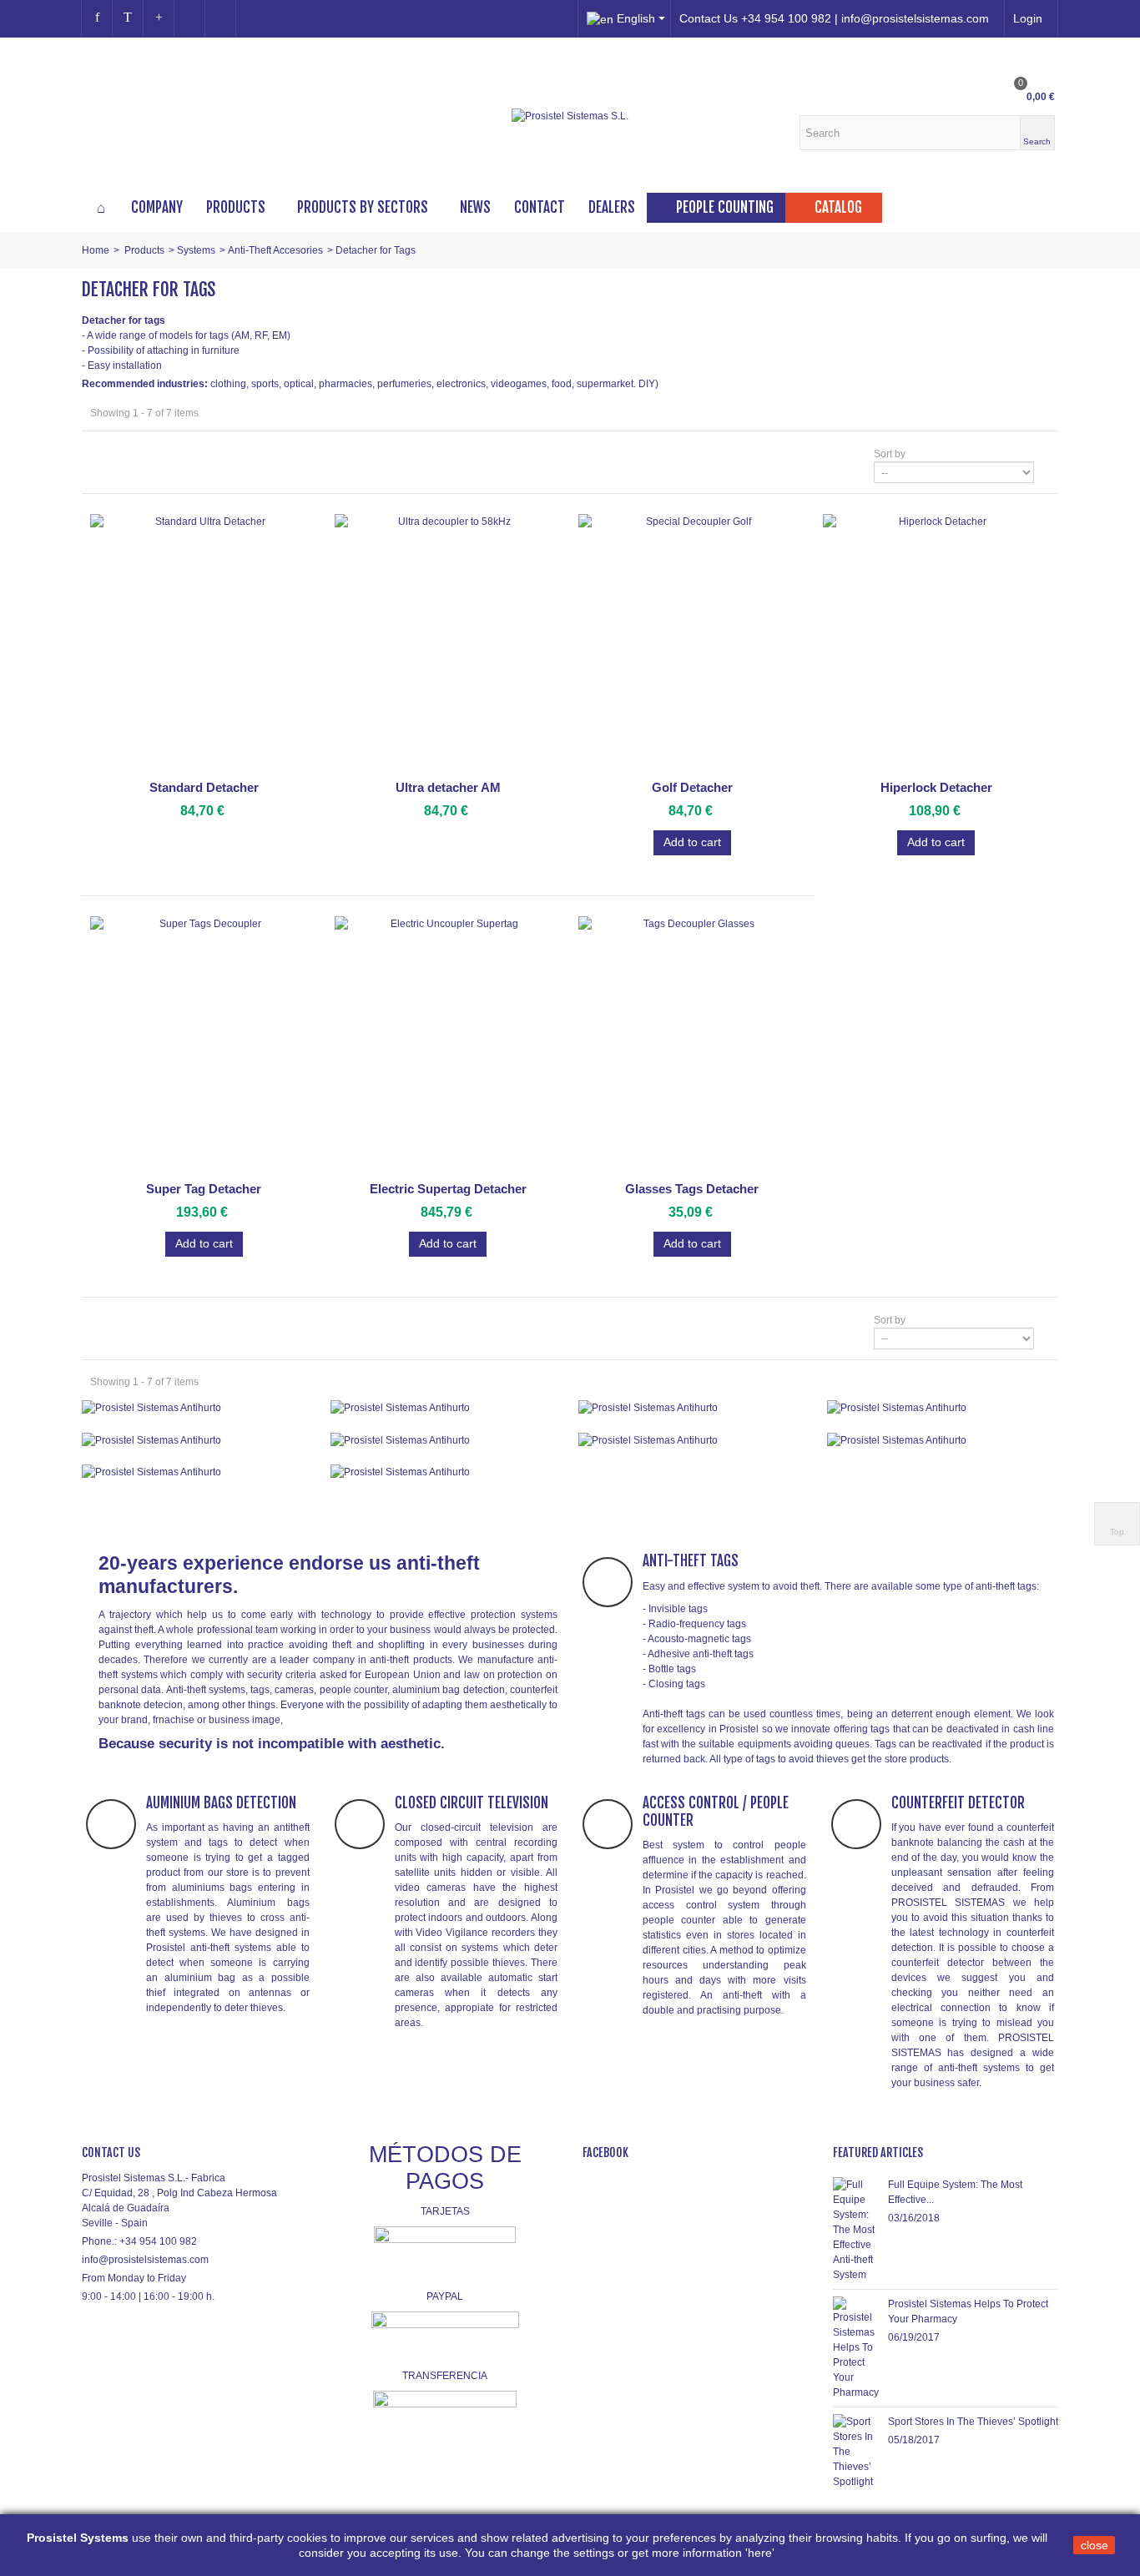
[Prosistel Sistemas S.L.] (570, 116)
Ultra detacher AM (448, 787)
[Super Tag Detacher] (204, 1046)
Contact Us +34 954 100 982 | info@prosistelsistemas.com (834, 18)
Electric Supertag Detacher (448, 1189)
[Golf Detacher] (692, 644)
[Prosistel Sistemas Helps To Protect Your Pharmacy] (856, 2347)
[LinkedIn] (220, 18)
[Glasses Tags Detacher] (692, 1046)
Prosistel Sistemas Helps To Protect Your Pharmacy (968, 2311)
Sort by (890, 454)
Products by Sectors (363, 207)
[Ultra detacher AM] (449, 644)
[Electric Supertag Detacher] (449, 1046)
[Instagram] (189, 18)
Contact (540, 207)
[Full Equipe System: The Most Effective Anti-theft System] (856, 2229)
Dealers (612, 207)
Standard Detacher (204, 787)
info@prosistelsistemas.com (145, 2260)
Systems (196, 250)
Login (1028, 18)
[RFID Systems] (446, 1472)
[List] (123, 454)
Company (157, 207)
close (1095, 2545)
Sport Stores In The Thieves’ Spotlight (973, 2422)
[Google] (159, 18)
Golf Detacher (692, 787)
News (475, 207)
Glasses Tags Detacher (692, 1189)
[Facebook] (97, 18)
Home (96, 250)
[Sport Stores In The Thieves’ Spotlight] (856, 2451)
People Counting (725, 207)
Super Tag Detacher (204, 1189)
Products (236, 207)
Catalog (838, 207)
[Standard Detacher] (204, 644)
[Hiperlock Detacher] (937, 644)
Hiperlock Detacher (936, 787)
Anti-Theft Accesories (275, 250)
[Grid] (100, 454)
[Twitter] (128, 18)
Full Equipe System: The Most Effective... (955, 2192)
